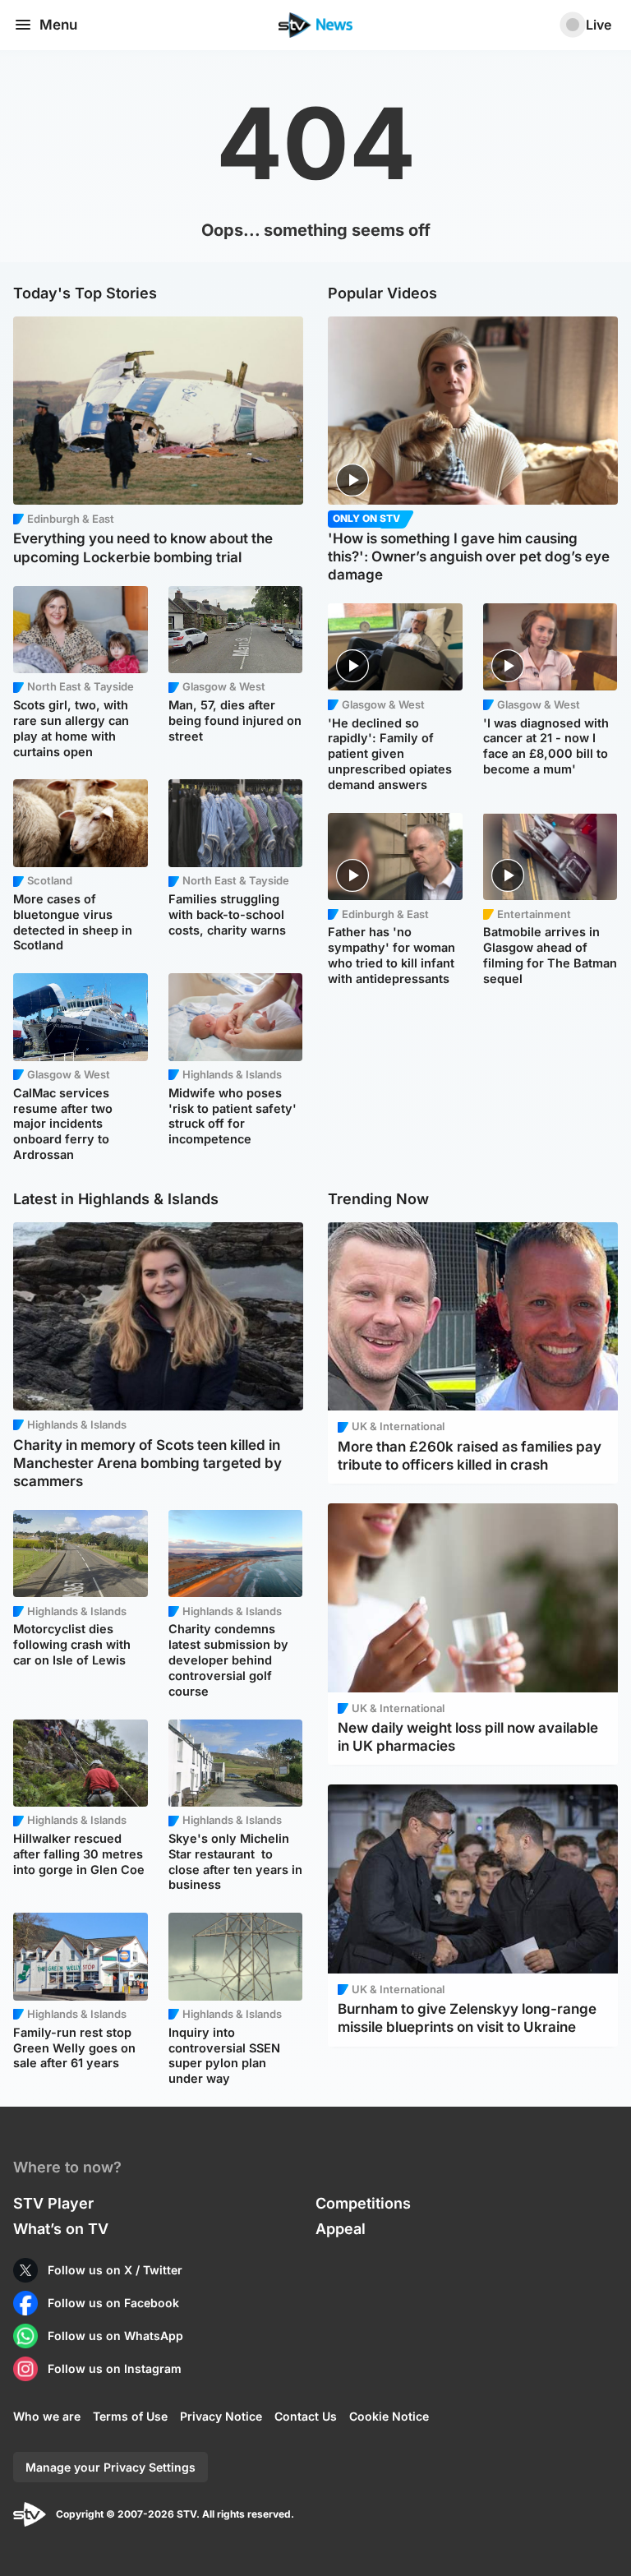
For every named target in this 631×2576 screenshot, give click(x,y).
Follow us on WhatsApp (115, 2336)
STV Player (53, 2203)
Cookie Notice (389, 2416)
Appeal (341, 2229)
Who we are (47, 2416)
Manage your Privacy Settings (111, 2467)
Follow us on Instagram (115, 2368)
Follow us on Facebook (113, 2303)
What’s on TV (61, 2229)
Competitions (363, 2203)
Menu (58, 25)
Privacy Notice (221, 2416)
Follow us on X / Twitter (115, 2270)
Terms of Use (130, 2416)
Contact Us (306, 2416)
